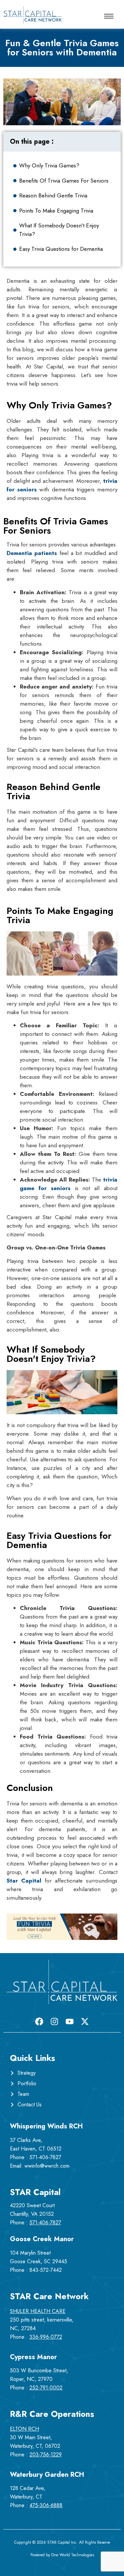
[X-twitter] (85, 2021)
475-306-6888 (46, 2505)
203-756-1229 (46, 2455)
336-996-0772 (46, 2337)
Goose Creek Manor (42, 2239)
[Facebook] (39, 2021)
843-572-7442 (46, 2270)
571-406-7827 (45, 2157)
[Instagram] (54, 2021)
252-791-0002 (46, 2388)
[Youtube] (70, 2021)
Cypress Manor (33, 2357)
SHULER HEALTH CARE (38, 2311)
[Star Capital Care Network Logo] (33, 15)
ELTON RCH (24, 2429)
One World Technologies (73, 2555)
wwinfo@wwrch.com (47, 2166)
